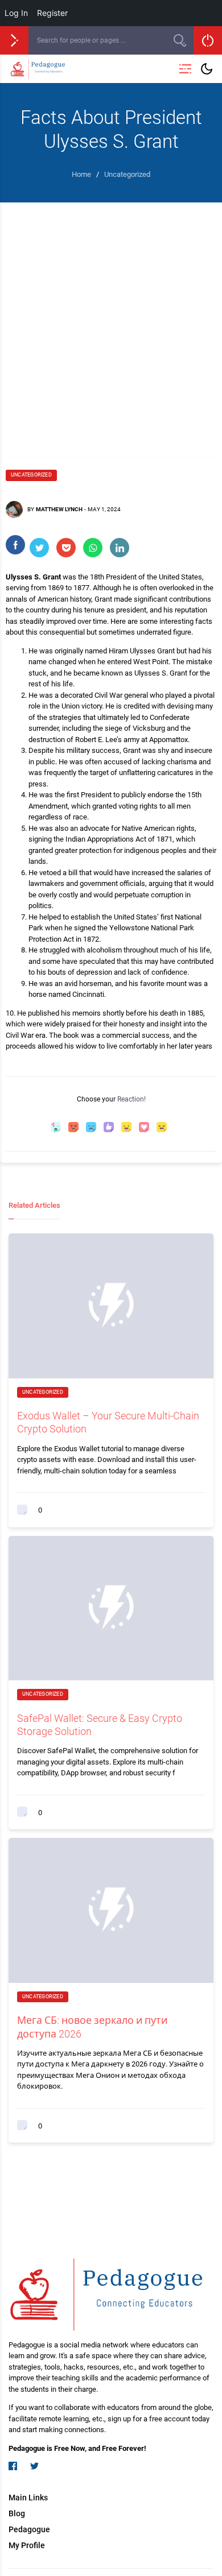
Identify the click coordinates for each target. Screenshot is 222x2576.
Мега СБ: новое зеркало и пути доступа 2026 (92, 2027)
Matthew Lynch (59, 509)
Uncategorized (31, 475)
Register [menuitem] (52, 13)
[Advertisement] (111, 319)
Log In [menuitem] (16, 13)
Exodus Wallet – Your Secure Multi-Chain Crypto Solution (108, 1422)
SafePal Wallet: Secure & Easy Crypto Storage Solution (100, 1725)
